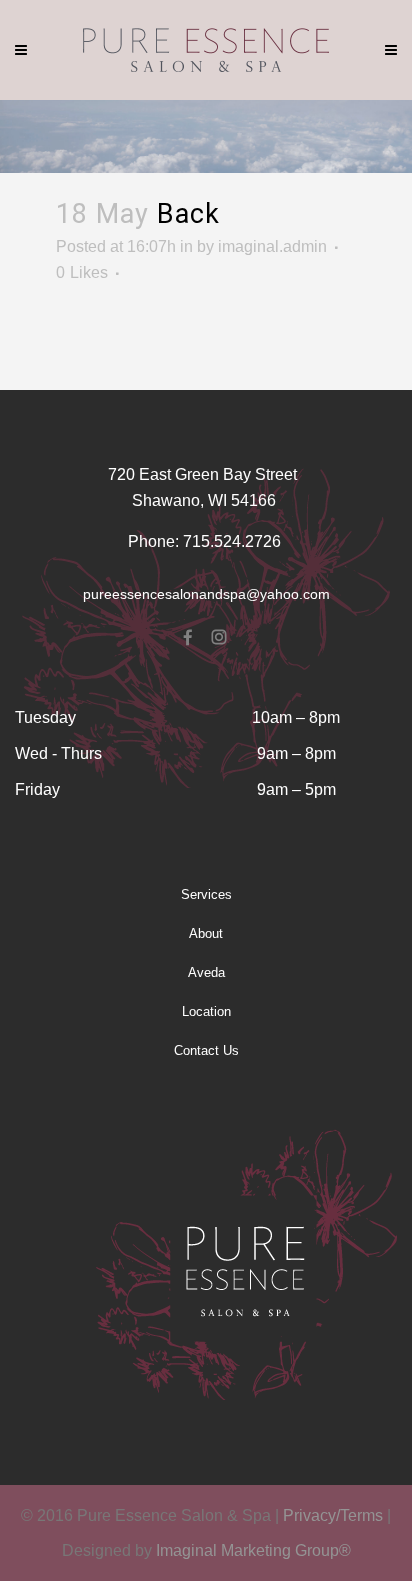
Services (206, 894)
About (206, 933)
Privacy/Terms (333, 1515)
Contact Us (206, 1050)
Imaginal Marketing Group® (253, 1550)
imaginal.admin (272, 246)
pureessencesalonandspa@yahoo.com (206, 594)
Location (206, 1011)
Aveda (206, 972)
